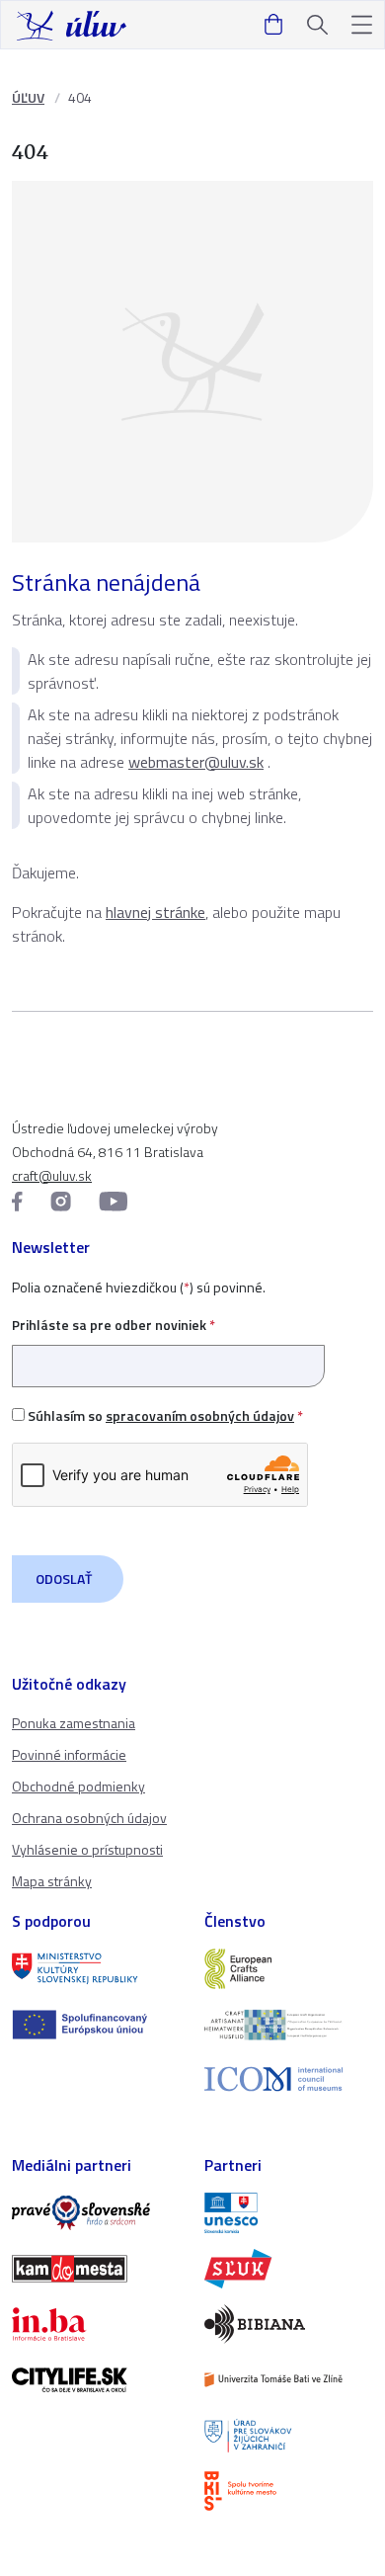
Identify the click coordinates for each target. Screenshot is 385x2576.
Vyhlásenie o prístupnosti (87, 1849)
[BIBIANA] (289, 2324)
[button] (362, 25)
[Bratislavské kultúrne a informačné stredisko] (289, 2491)
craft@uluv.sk (52, 1175)
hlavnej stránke (155, 912)
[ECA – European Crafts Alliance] (289, 1968)
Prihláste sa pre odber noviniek (114, 1325)
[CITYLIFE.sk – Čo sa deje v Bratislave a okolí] (96, 2379)
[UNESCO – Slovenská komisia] (289, 2212)
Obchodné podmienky (78, 1786)
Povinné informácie (69, 1754)
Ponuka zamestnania (74, 1723)
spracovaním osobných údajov (200, 1415)
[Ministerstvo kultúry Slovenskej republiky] (96, 1968)
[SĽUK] (289, 2269)
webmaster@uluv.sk (196, 762)
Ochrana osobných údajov (89, 1818)
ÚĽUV (28, 97)
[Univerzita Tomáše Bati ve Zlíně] (289, 2379)
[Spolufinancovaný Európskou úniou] (96, 2025)
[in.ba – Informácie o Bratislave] (96, 2324)
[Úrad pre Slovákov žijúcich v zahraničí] (289, 2436)
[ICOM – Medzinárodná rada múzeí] (289, 2079)
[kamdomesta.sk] (96, 2269)
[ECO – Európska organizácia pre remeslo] (289, 2025)
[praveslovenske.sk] (96, 2212)
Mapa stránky (52, 1881)
